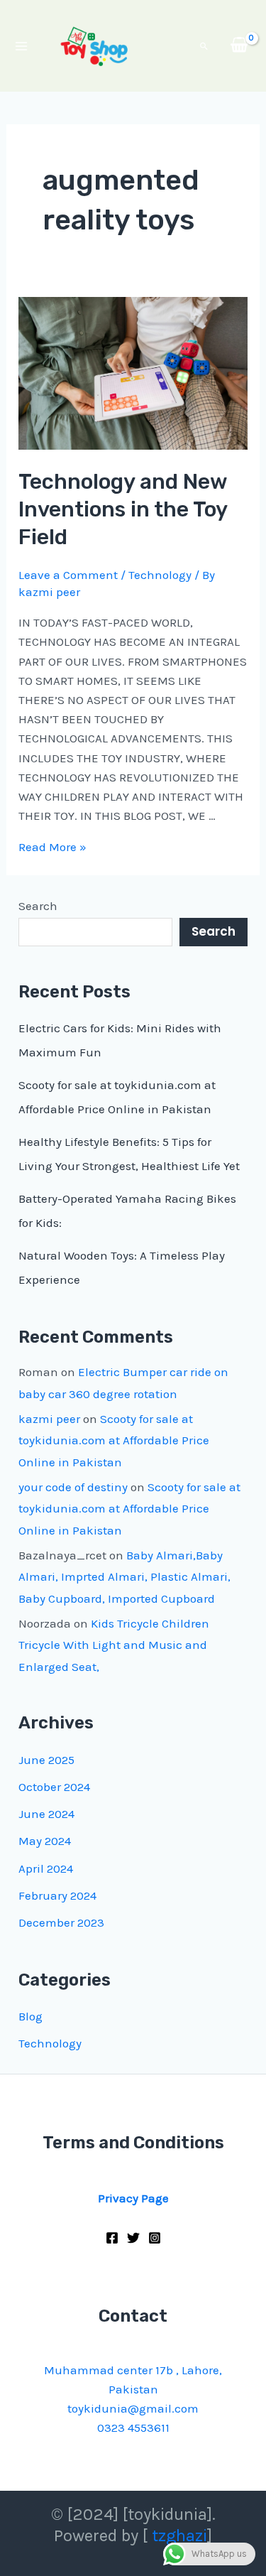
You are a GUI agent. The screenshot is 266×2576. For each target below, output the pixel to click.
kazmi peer (49, 1419)
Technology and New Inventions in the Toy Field (123, 509)
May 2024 (45, 1841)
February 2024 (57, 1895)
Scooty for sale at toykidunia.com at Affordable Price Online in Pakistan (114, 1440)
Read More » (52, 847)
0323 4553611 (133, 2428)
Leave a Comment (68, 575)
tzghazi (179, 2536)
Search (38, 906)
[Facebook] (112, 2238)
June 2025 (46, 1760)
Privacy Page (133, 2198)
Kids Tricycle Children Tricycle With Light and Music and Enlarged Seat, (114, 1645)
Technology (160, 575)
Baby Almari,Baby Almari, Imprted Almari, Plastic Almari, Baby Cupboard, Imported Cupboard (124, 1577)
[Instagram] (155, 2238)
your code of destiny (73, 1487)
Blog (31, 2016)
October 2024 (54, 1787)
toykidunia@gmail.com (133, 2408)
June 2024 (46, 1814)
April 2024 (46, 1868)
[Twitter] (133, 2238)
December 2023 (61, 1922)
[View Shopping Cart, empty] (239, 46)
